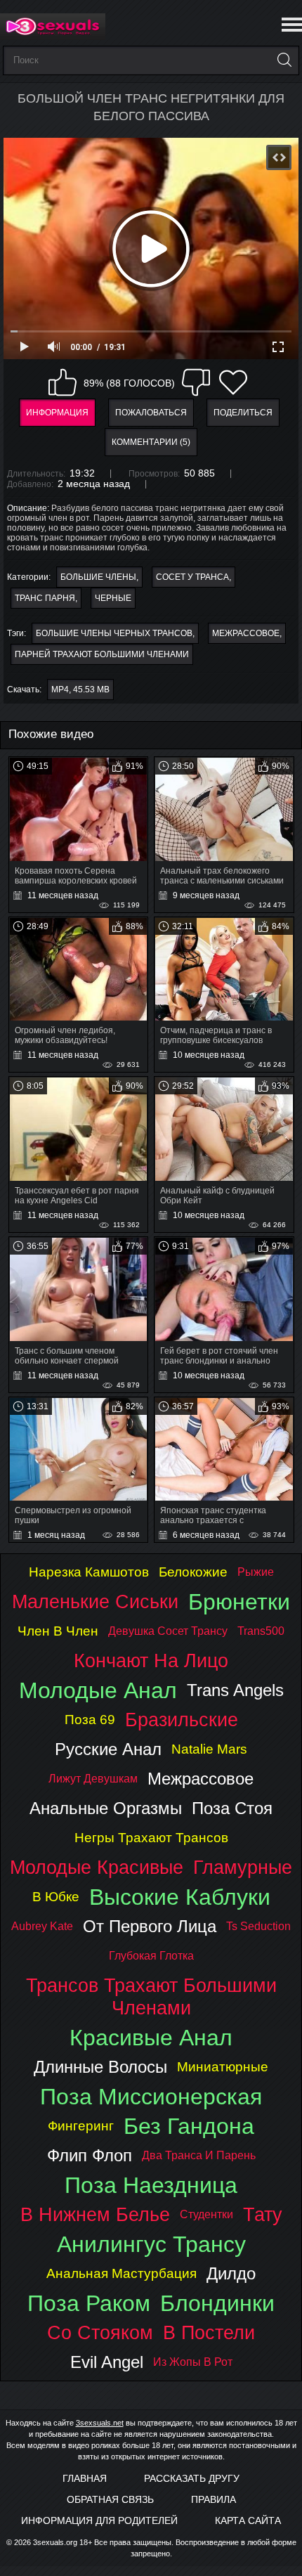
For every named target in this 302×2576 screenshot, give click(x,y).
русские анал (108, 1749)
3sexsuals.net (100, 2423)
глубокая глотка (151, 1956)
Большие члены (98, 577)
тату (263, 2214)
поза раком (89, 2303)
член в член (58, 1631)
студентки (206, 2214)
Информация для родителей (99, 2520)
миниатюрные (223, 2067)
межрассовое (246, 633)
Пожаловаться (151, 413)
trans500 (261, 1631)
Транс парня (45, 598)
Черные (113, 598)
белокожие (193, 1572)
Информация (57, 413)
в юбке (56, 1897)
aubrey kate (42, 1926)
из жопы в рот (193, 2362)
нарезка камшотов (89, 1572)
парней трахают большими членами (102, 654)
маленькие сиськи (95, 1601)
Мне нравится (63, 382)
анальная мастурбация (122, 2273)
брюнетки (239, 1602)
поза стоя (232, 1808)
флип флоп (90, 2155)
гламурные (243, 1867)
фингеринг (81, 2126)
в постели (209, 2332)
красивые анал (151, 2038)
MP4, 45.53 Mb (80, 690)
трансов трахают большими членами (151, 1996)
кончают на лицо (151, 1661)
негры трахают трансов (151, 1838)
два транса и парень (199, 2155)
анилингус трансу (151, 2244)
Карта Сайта (248, 2520)
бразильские (182, 1720)
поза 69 (90, 1720)
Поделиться (243, 413)
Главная (85, 2478)
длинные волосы (100, 2067)
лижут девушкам (93, 1779)
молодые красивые (97, 1867)
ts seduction (258, 1926)
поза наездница (151, 2185)
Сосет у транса (192, 577)
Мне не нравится (196, 382)
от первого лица (150, 1926)
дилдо (231, 2273)
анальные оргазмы (106, 1808)
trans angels (235, 1690)
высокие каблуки (180, 1897)
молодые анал (98, 1690)
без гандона (189, 2126)
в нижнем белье (95, 2214)
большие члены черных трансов (114, 633)
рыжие (256, 1572)
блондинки (217, 2303)
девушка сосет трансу (168, 1631)
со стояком (100, 2332)
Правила (214, 2499)
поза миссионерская (151, 2097)
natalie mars (209, 1749)
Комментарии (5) (151, 442)
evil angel (107, 2362)
